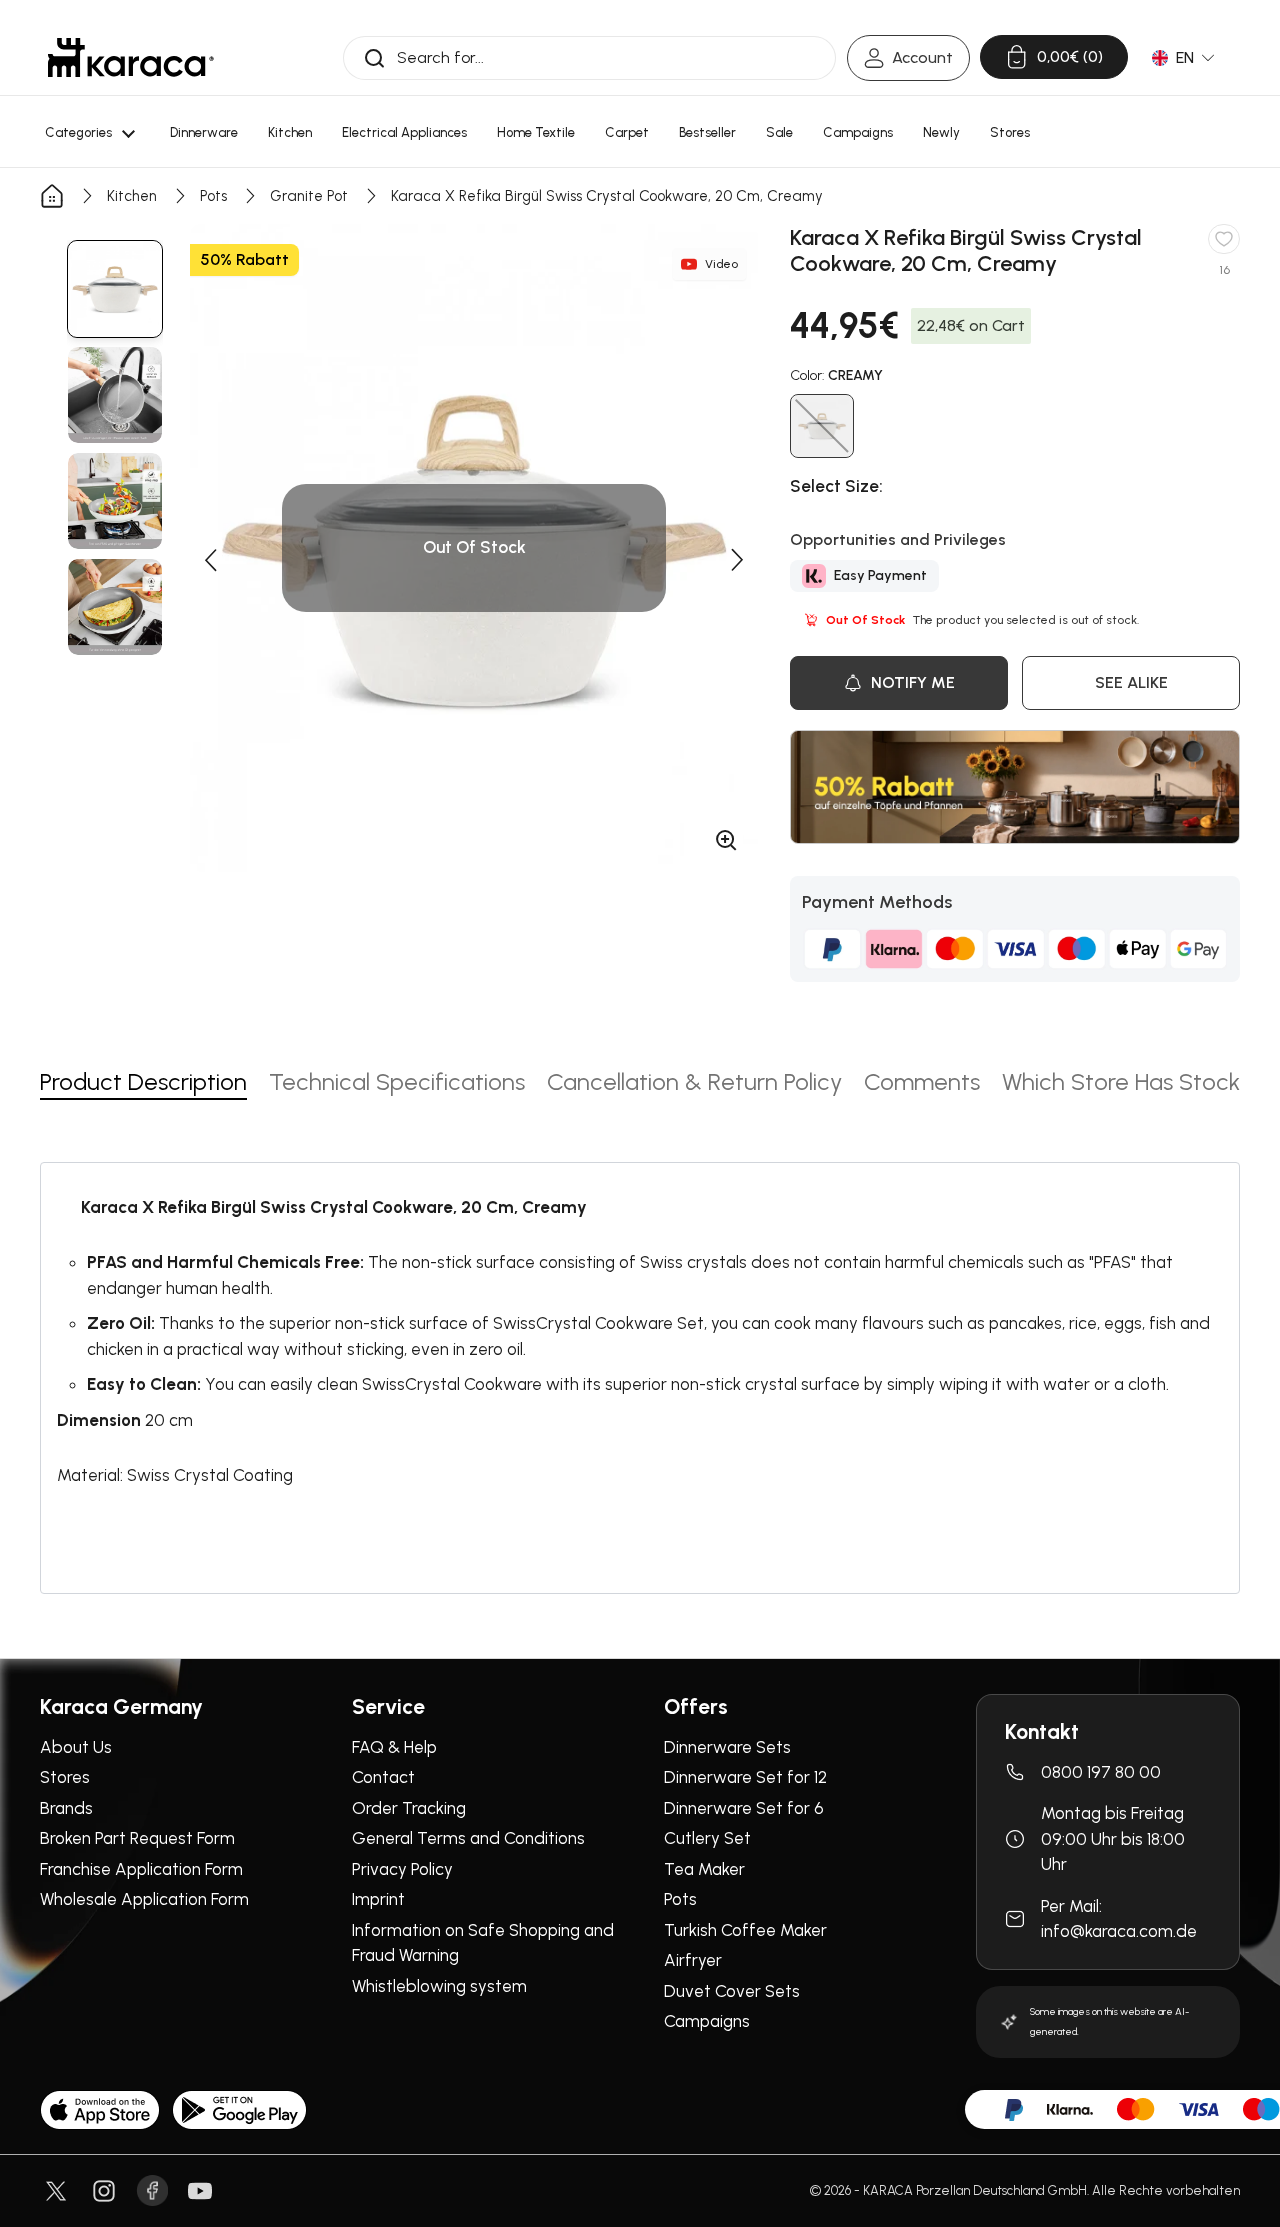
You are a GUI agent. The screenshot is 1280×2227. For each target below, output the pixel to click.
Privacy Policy (402, 1869)
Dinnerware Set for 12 (745, 1777)
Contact (383, 1777)
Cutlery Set (707, 1838)
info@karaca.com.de (1119, 1931)
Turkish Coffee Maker (745, 1930)
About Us (76, 1747)
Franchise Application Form (141, 1869)
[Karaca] (131, 57)
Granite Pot (309, 196)
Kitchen (132, 196)
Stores (65, 1777)
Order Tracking (409, 1808)
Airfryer (693, 1960)
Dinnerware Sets (727, 1747)
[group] (115, 289)
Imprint (378, 1899)
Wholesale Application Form (144, 1899)
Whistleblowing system (439, 1986)
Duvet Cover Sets (732, 1991)
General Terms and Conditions (468, 1838)
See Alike (1131, 682)
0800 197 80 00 (1101, 1772)
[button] (210, 560)
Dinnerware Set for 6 (744, 1808)
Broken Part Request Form (137, 1838)
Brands (66, 1808)
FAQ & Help (394, 1747)
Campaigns (707, 2021)
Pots (213, 196)
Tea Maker (704, 1869)
